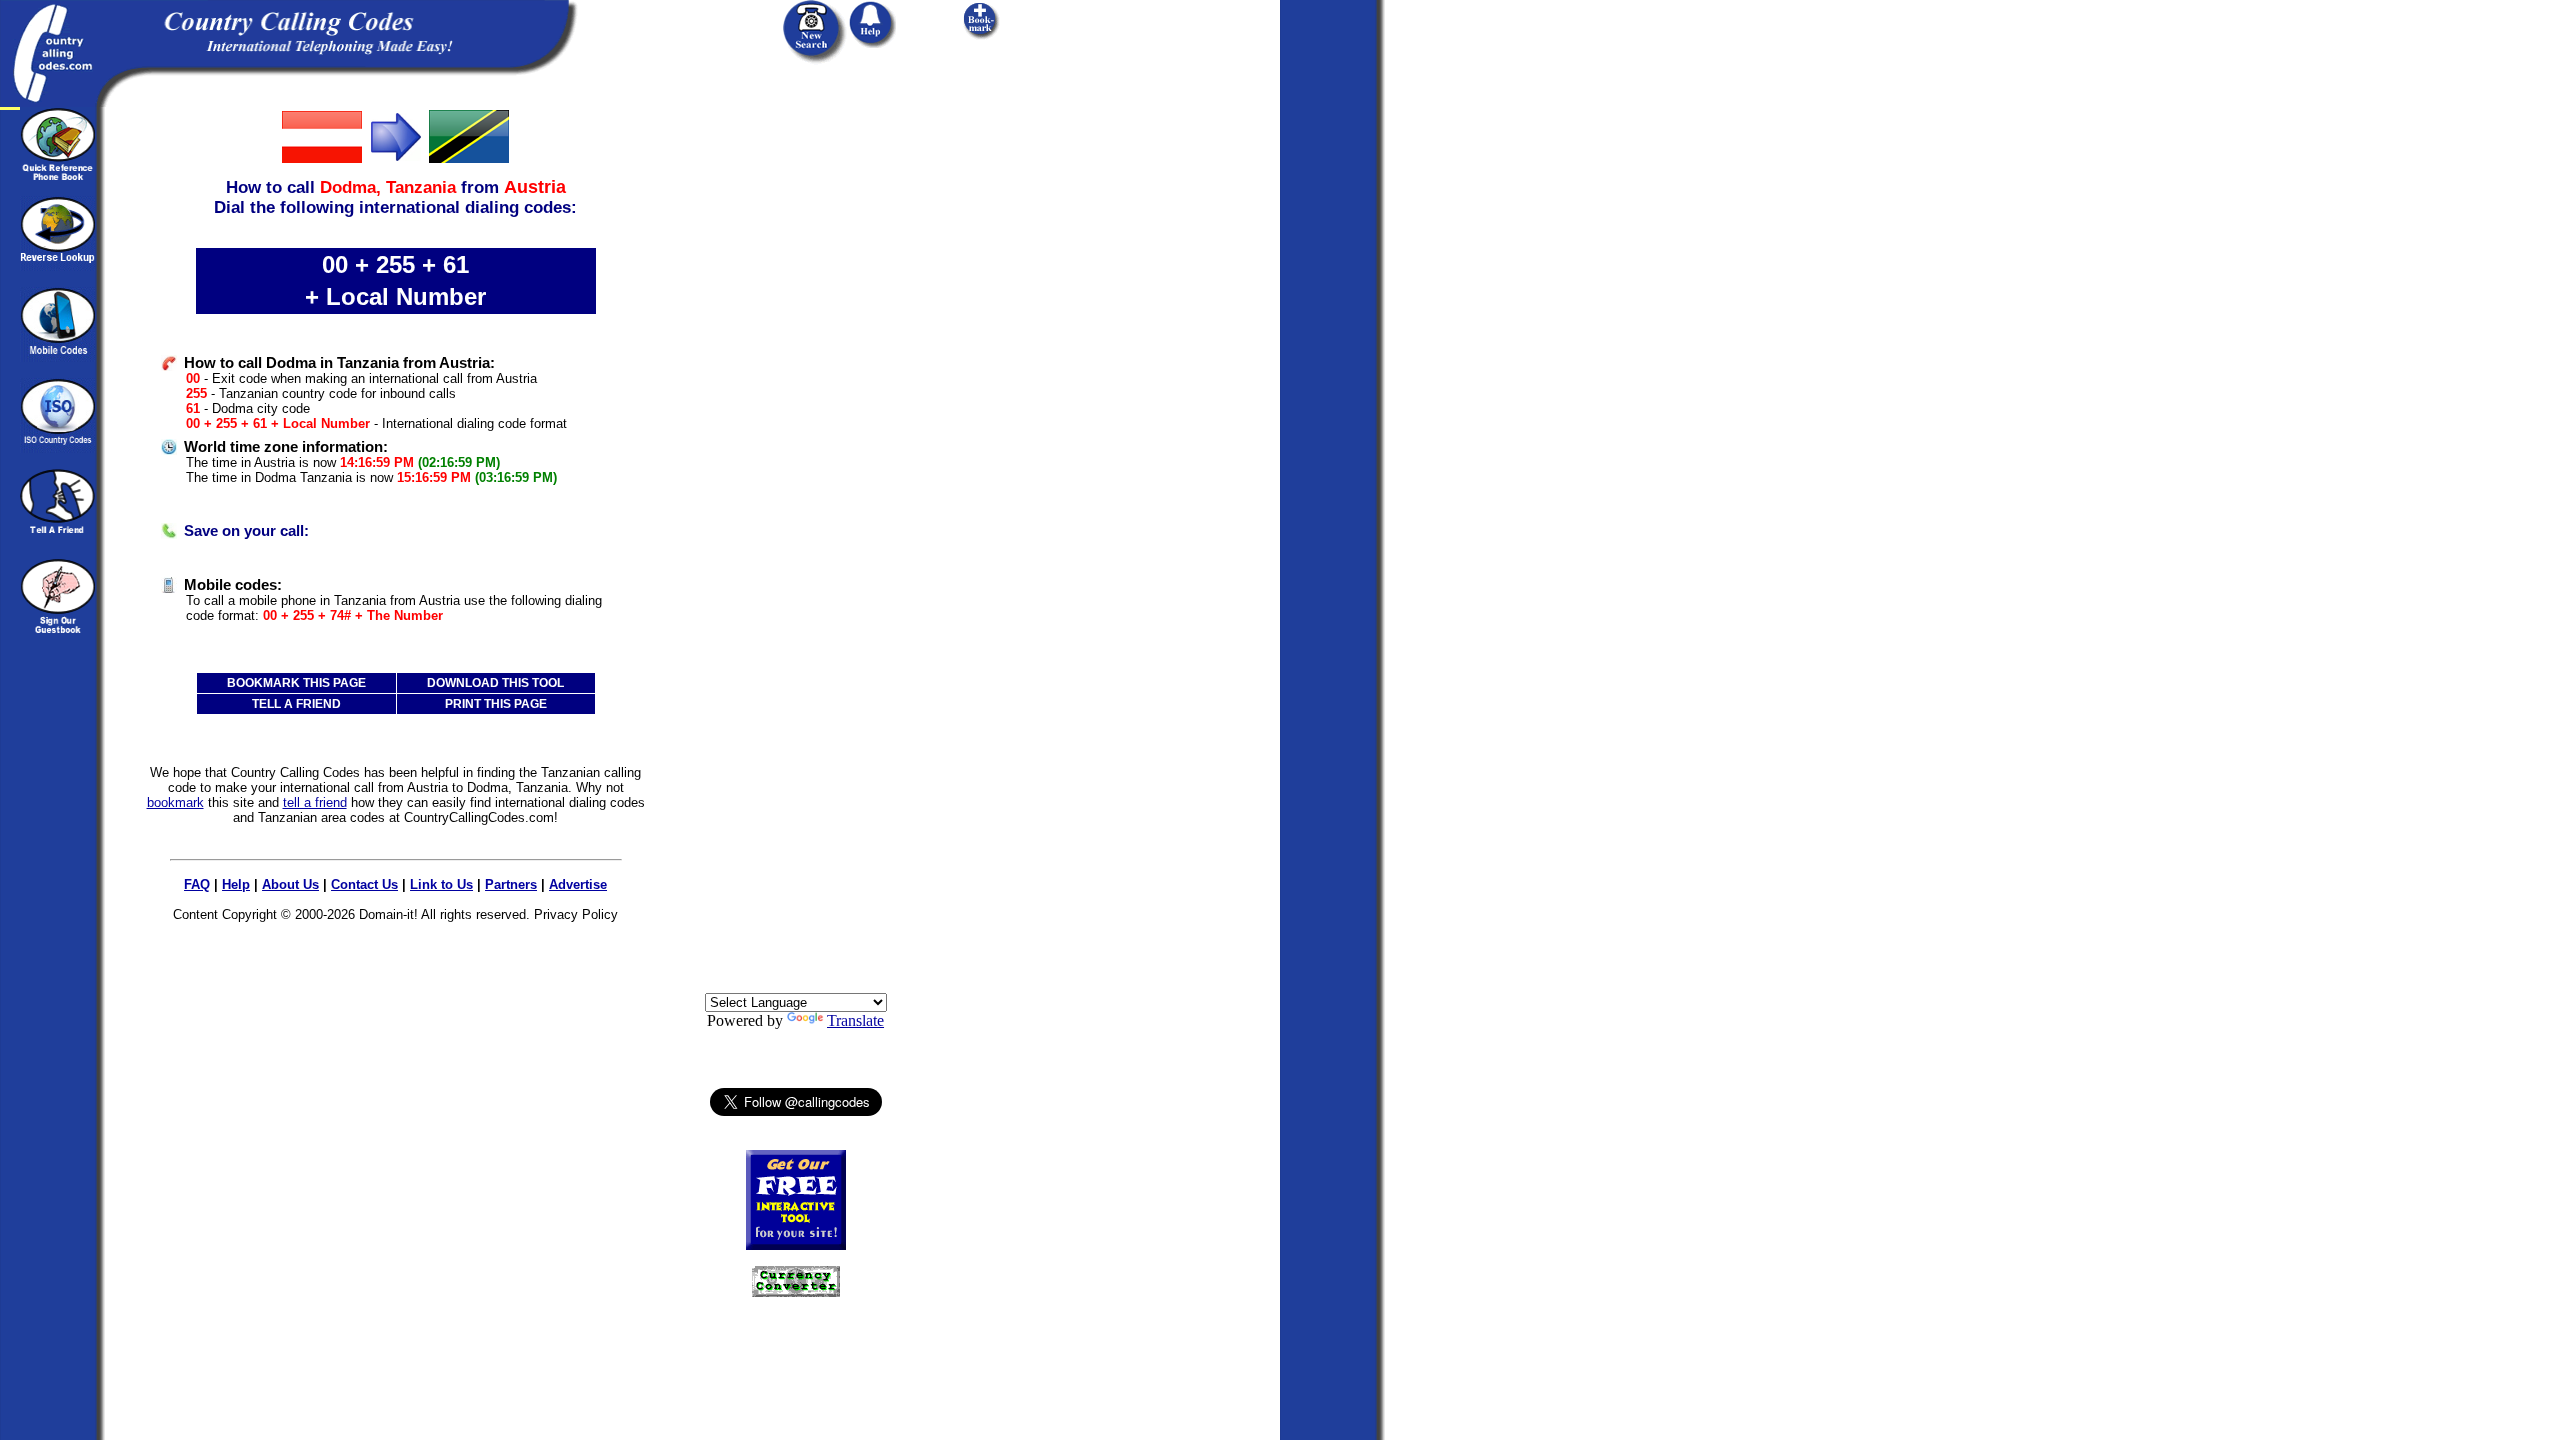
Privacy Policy (576, 914)
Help (236, 884)
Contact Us (364, 884)
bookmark (175, 802)
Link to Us (441, 884)
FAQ (197, 884)
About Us (290, 884)
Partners (511, 884)
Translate (855, 1020)
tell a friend (315, 802)
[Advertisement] (796, 407)
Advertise (578, 884)
